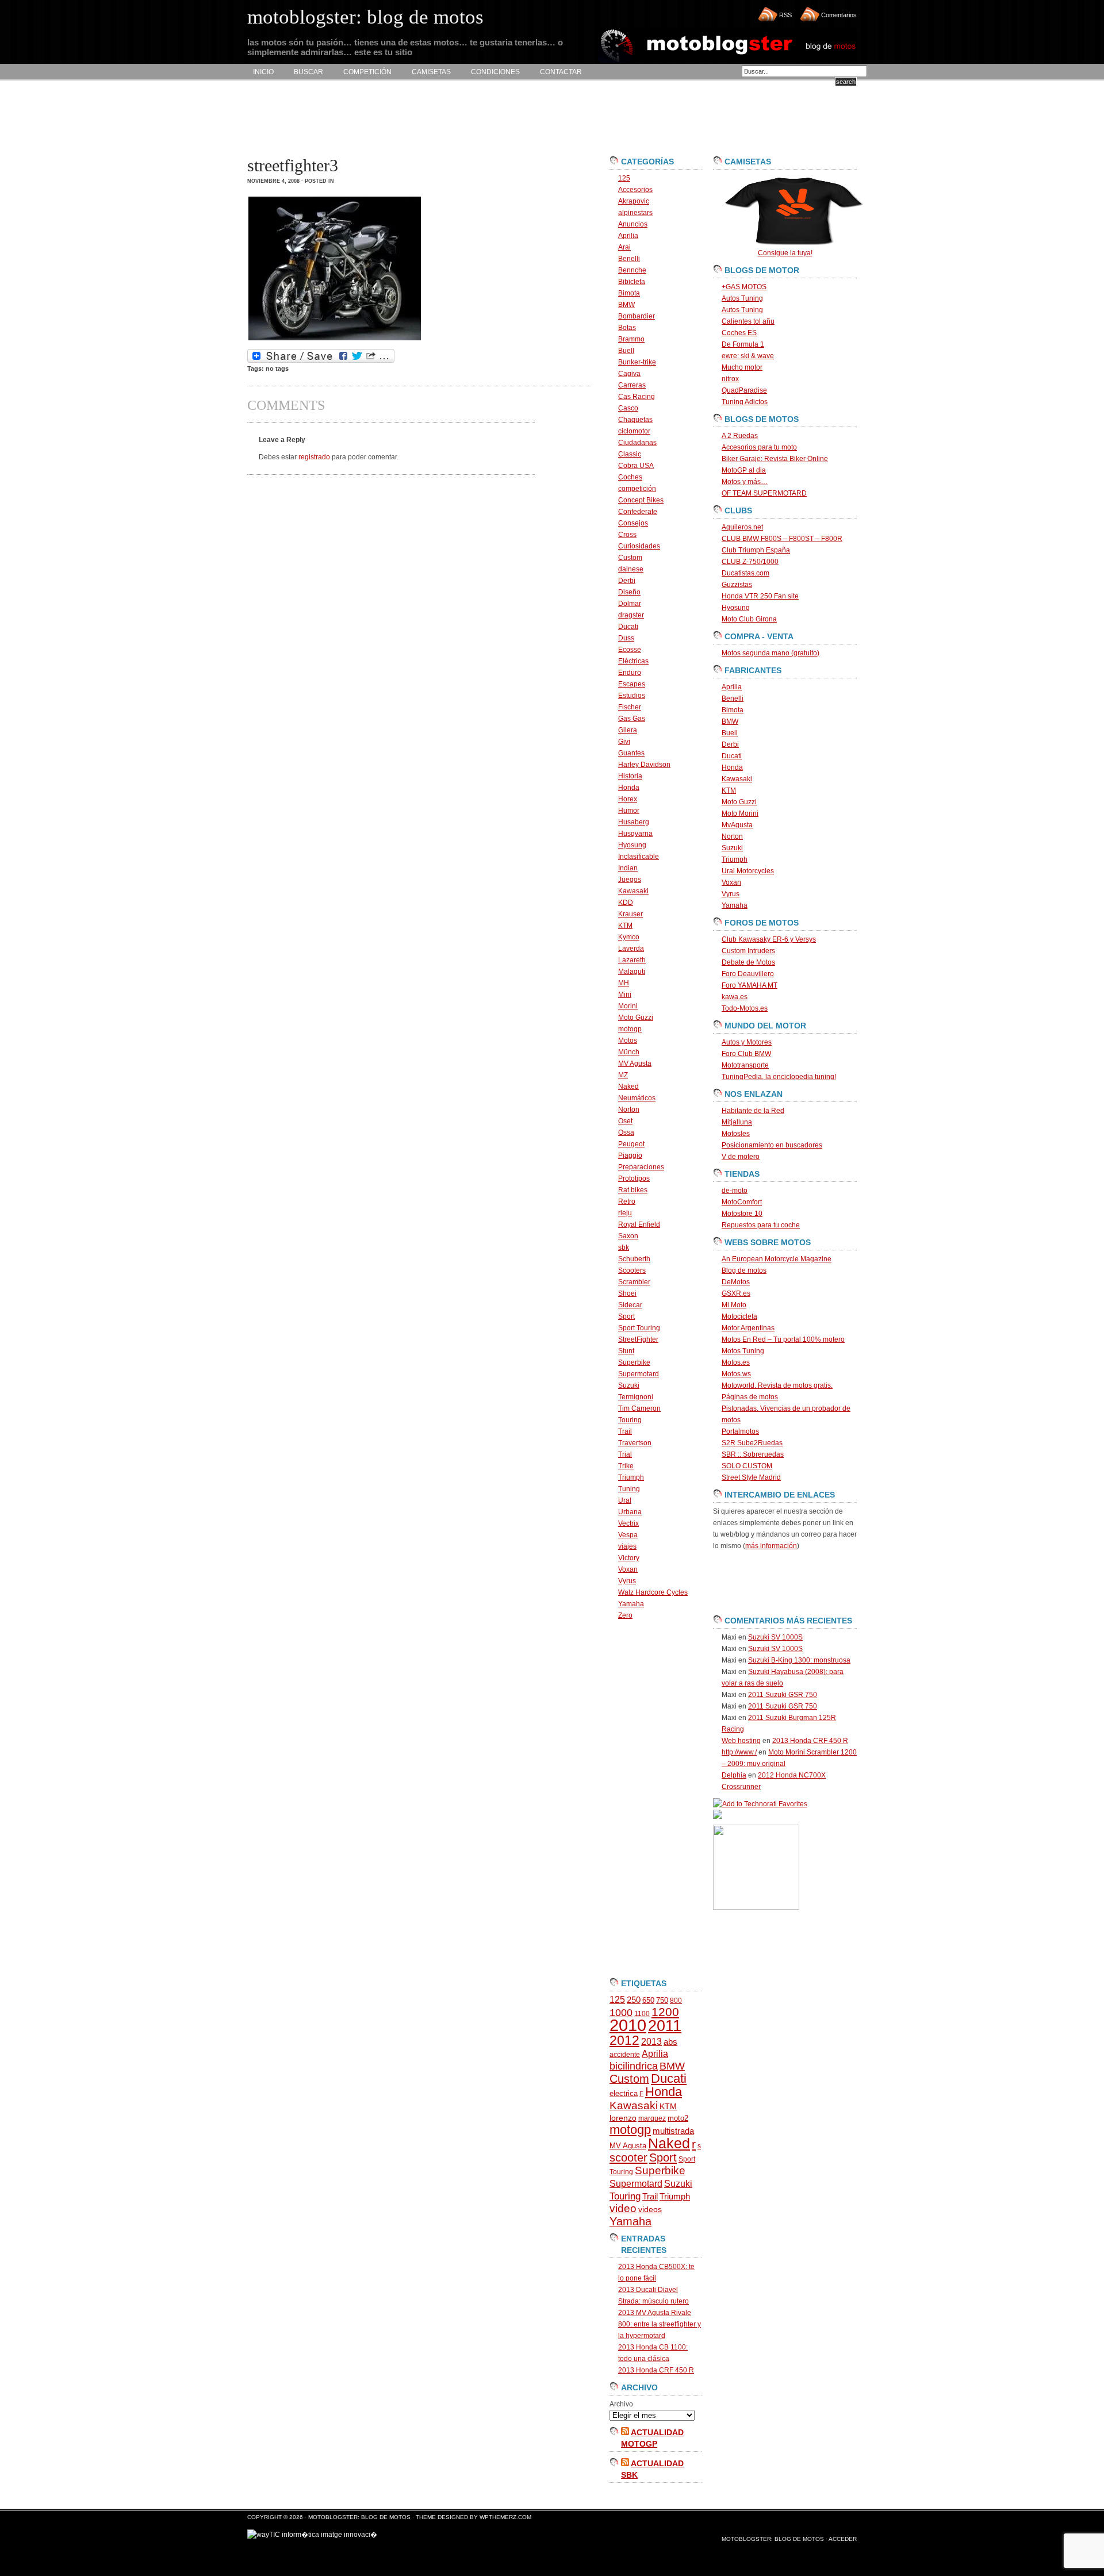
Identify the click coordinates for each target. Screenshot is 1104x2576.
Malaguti (632, 972)
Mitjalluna (737, 1122)
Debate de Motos (748, 962)
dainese (631, 569)
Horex (628, 799)
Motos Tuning (743, 1351)
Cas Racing (637, 397)
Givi (624, 742)
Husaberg (634, 822)
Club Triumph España (756, 550)
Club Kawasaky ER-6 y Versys (769, 939)
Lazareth (632, 960)
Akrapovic (634, 201)
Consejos (633, 523)
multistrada (673, 2131)
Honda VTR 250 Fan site (760, 596)
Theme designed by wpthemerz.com (474, 2517)
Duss (626, 638)
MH (624, 983)
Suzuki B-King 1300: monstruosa (799, 1660)
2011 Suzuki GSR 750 (783, 1695)
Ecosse (630, 650)
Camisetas (431, 72)
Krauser (630, 914)
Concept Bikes (641, 500)
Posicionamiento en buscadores (772, 1145)
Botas (627, 328)
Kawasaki (633, 891)
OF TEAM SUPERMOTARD (764, 493)
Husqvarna (635, 834)
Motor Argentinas (748, 1328)
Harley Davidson (644, 765)
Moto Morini (740, 813)
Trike (626, 1466)
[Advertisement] (457, 118)
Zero (625, 1615)
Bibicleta (632, 282)
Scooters (632, 1270)
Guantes (631, 753)
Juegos (630, 880)
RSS (785, 15)
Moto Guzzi (636, 1018)
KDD (626, 903)
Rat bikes (633, 1190)
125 (624, 178)
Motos (628, 1041)
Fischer (630, 707)
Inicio (263, 72)
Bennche (632, 270)
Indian (628, 868)
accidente (625, 2055)
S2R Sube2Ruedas (752, 1443)
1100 (642, 2014)
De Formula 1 (743, 344)
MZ (623, 1075)
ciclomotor (634, 431)
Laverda (631, 949)
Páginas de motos (750, 1397)
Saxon (628, 1236)
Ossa (626, 1132)
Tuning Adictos (745, 402)
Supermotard (639, 1374)
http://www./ (739, 1752)
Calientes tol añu (748, 321)
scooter (628, 2157)
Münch (629, 1052)
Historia (630, 776)
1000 (621, 2013)
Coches (630, 477)
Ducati (628, 627)
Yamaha (631, 1604)
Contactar (561, 72)
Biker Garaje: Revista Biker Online (775, 459)
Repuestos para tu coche (761, 1225)
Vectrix (628, 1523)
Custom (630, 558)
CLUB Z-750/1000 (750, 562)
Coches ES (739, 333)
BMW (626, 305)
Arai (624, 247)
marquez (652, 2118)
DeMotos (736, 1282)
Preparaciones (641, 1167)
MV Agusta (635, 1064)
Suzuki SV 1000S (775, 1637)
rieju (625, 1213)
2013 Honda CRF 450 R (656, 2370)
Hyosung (632, 845)
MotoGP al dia (744, 470)
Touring (630, 1420)
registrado (314, 457)
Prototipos (634, 1178)
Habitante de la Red (753, 1111)
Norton (629, 1110)
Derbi (627, 581)
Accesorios (635, 190)
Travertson (635, 1443)
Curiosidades (639, 546)
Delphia (734, 1775)
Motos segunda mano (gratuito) (770, 653)
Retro (627, 1201)
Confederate (638, 512)
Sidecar (630, 1305)
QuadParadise (744, 390)
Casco (628, 408)
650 (648, 2000)
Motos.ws (736, 1374)
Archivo (621, 2404)
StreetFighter (638, 1339)
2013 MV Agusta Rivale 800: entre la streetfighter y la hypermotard (660, 2324)
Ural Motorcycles (748, 871)
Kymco (629, 937)
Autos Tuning (742, 298)
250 (634, 2000)
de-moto (735, 1191)
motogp (630, 1029)
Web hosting (741, 1741)
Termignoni (636, 1397)
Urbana (630, 1512)
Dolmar (630, 604)
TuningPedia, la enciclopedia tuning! (779, 1077)
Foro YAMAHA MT (750, 985)
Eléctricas (633, 661)
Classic (630, 454)
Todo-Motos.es (745, 1008)
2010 (628, 2025)
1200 (665, 2012)
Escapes (632, 684)
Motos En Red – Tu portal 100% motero (783, 1339)
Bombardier (637, 316)
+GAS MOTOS (744, 287)
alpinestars (635, 213)
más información (771, 1546)
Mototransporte (745, 1065)
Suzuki (629, 1385)
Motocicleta (739, 1316)
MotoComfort (742, 1202)
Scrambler (634, 1282)
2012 (624, 2040)
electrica (624, 2093)
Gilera (628, 730)
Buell (626, 351)
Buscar (308, 72)
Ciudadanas (637, 443)
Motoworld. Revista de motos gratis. (777, 1385)
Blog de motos (744, 1270)
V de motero (741, 1157)
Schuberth (634, 1259)
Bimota (629, 293)
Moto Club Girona (749, 619)
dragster (631, 615)
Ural (625, 1500)
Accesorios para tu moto (759, 447)
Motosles (736, 1134)
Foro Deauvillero (748, 974)
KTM (625, 926)
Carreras (632, 385)
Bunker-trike (637, 362)
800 (676, 2001)
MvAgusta (737, 825)
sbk (624, 1247)
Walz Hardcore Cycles (653, 1592)
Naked (628, 1087)
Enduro (630, 673)
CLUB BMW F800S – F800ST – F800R (782, 539)
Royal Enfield (639, 1224)
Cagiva (629, 374)
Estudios (632, 696)
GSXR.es (736, 1293)
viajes (627, 1546)
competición (637, 489)
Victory (629, 1558)
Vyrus (627, 1581)
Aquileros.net (742, 527)
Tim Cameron (639, 1408)
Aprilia (628, 236)
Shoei (627, 1293)
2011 (665, 2026)
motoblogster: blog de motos (360, 2517)
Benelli (629, 259)
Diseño (629, 592)
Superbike (634, 1362)
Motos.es (736, 1362)
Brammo (631, 339)
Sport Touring (639, 1328)
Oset (625, 1121)
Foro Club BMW (746, 1054)
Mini (625, 995)
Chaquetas (635, 420)
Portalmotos (740, 1431)
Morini (628, 1006)
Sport (626, 1316)
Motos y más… (745, 482)
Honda (629, 788)
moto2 (678, 2118)
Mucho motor (742, 367)
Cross (627, 535)
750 (662, 2000)
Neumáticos (637, 1098)
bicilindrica (634, 2066)
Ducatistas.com (745, 573)
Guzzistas (737, 585)
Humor (629, 811)
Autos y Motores (747, 1042)
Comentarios (839, 15)
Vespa (628, 1535)
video (623, 2208)
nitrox (730, 379)
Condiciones (495, 72)
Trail (625, 1431)
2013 (651, 2042)
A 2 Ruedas (740, 436)
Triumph (631, 1477)
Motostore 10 (742, 1214)
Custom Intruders (748, 951)
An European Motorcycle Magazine (777, 1259)
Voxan (628, 1569)
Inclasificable (639, 857)
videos (650, 2210)
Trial (625, 1454)
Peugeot (631, 1144)
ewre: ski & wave (748, 356)
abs (670, 2042)
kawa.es (735, 997)
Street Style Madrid (751, 1477)
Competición (367, 72)
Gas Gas (632, 719)
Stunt (626, 1351)
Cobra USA (636, 466)
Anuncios (633, 224)
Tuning (629, 1489)
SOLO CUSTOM (747, 1466)
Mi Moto (734, 1305)
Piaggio (630, 1155)
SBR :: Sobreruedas (753, 1454)
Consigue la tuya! (785, 253)
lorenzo (623, 2118)
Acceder (843, 2539)
